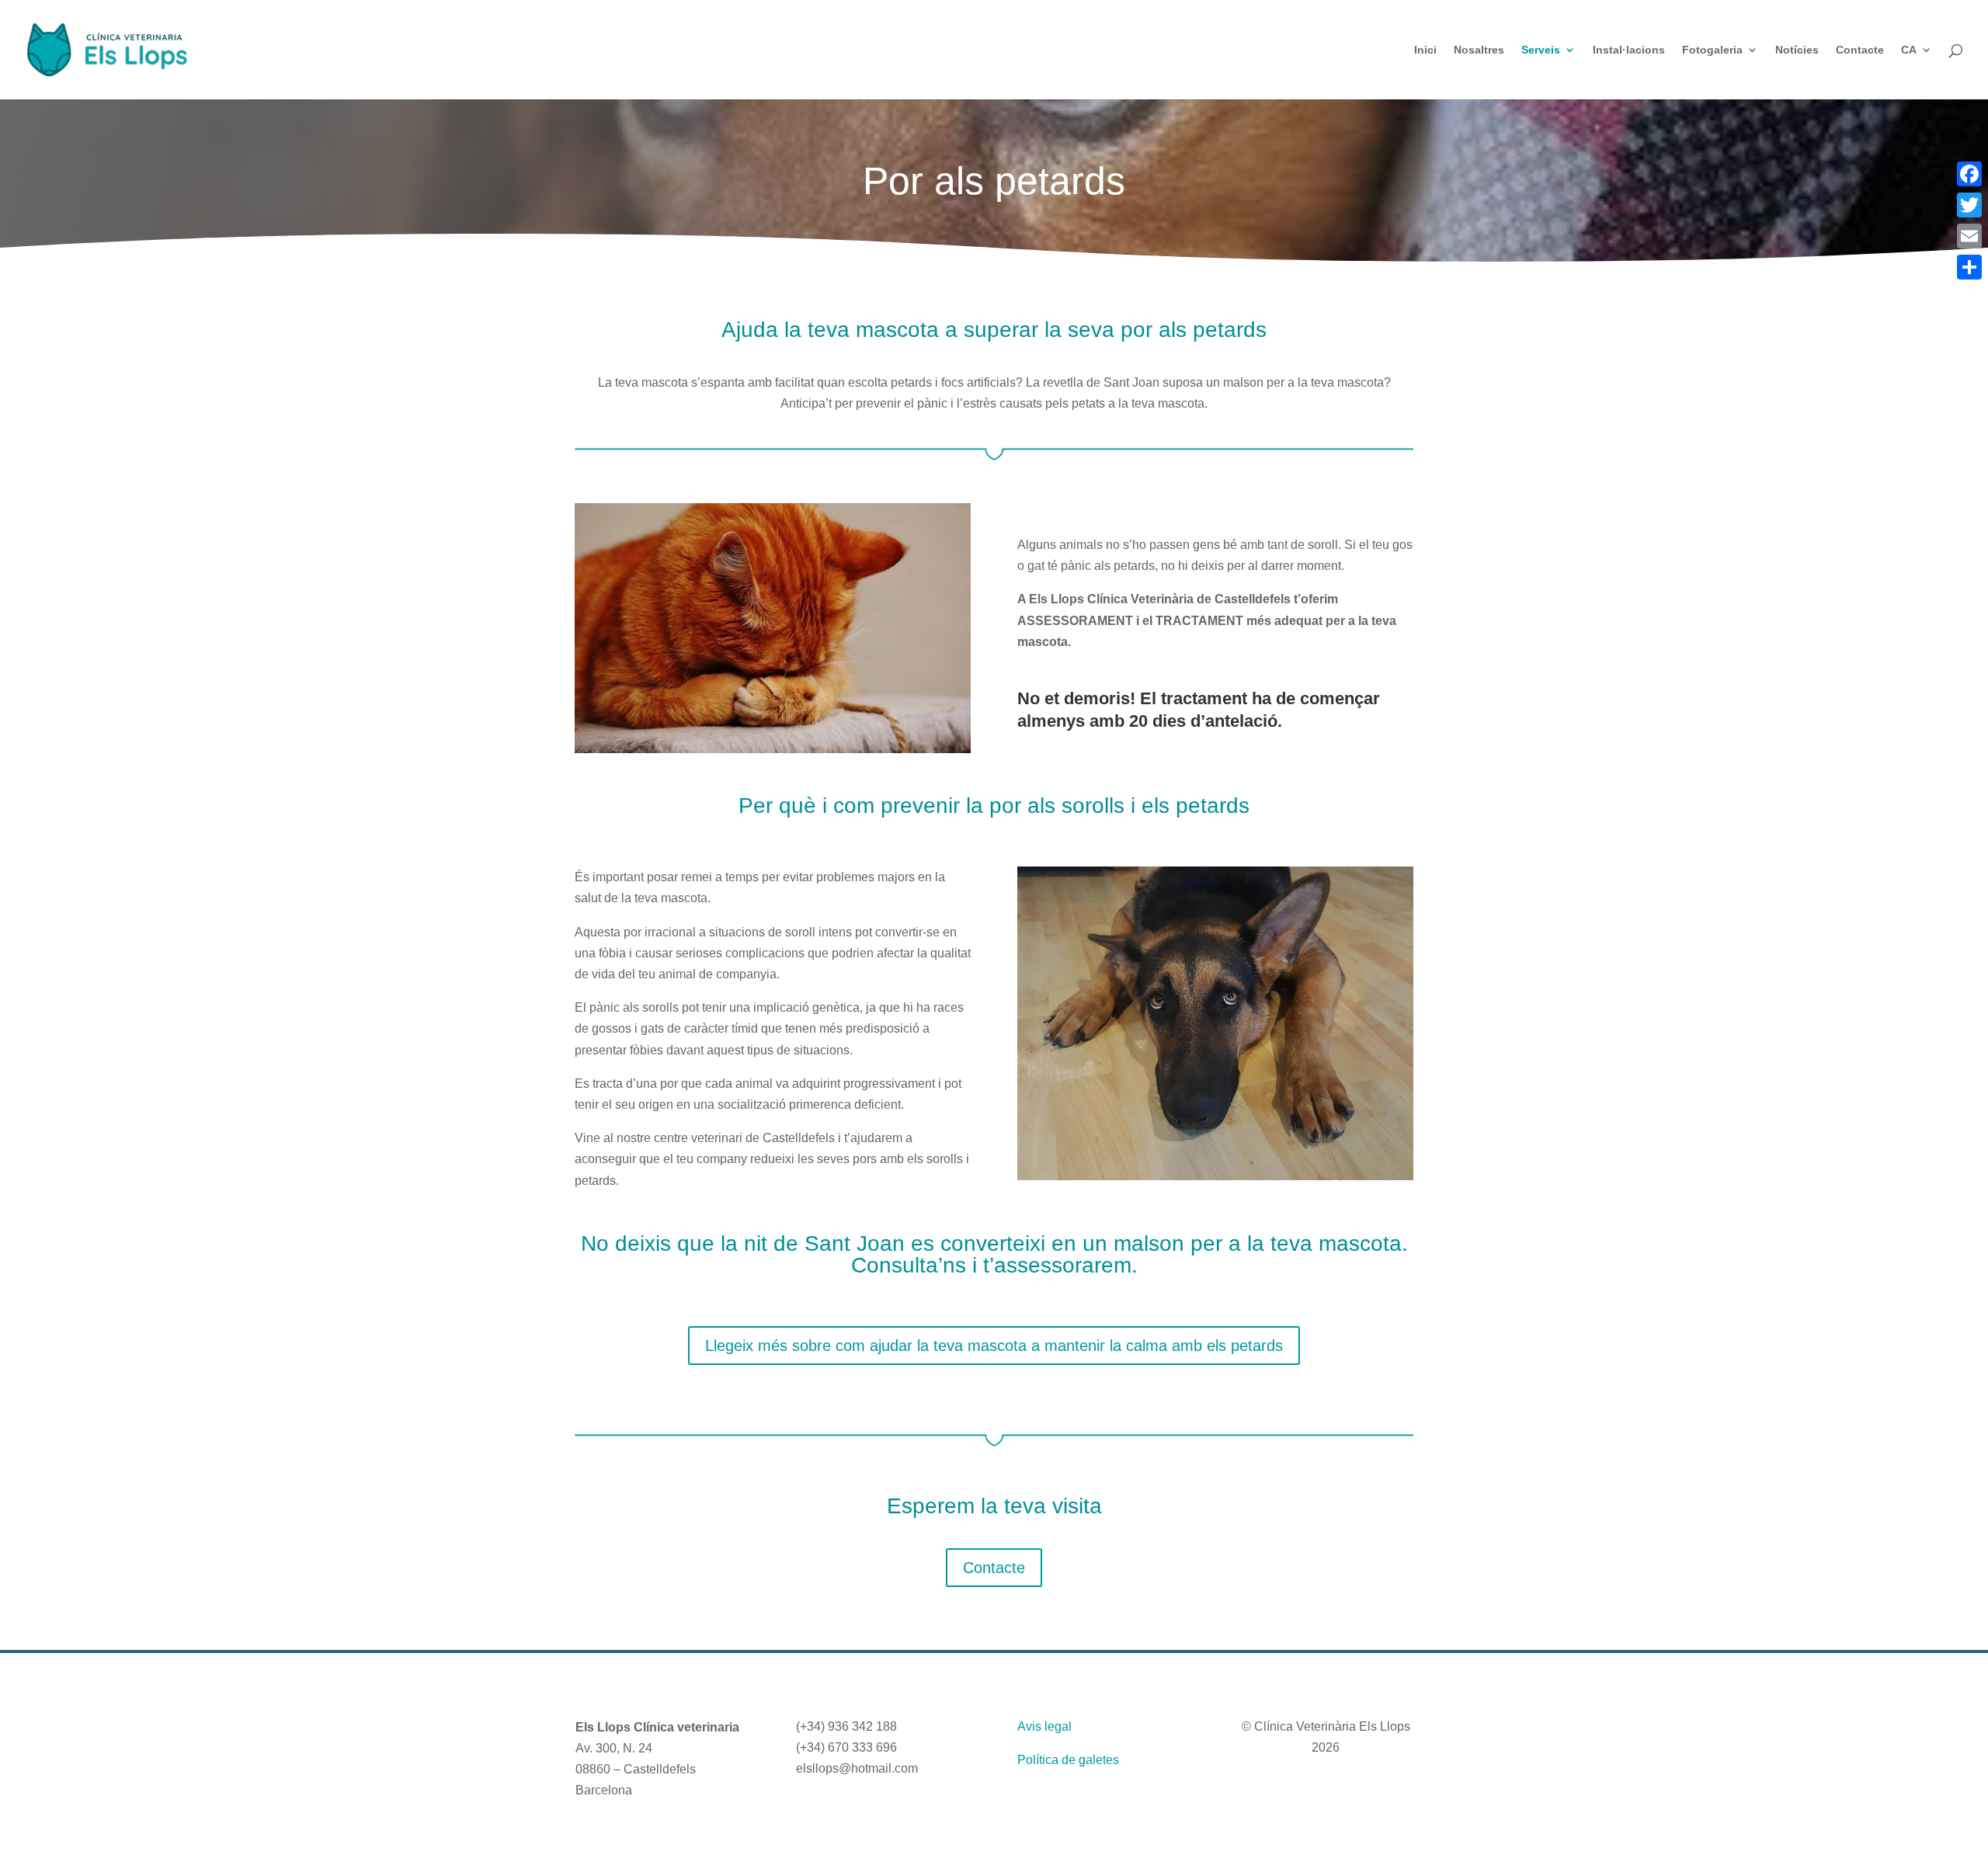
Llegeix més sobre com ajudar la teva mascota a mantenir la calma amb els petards (994, 1346)
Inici (1425, 50)
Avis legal (1044, 1726)
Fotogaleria (1712, 50)
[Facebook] (1969, 174)
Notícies (1797, 50)
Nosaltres (1479, 50)
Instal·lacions (1629, 50)
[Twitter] (1969, 205)
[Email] (1969, 236)
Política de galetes (1068, 1760)
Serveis (1541, 50)
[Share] (1969, 267)
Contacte (1860, 50)
